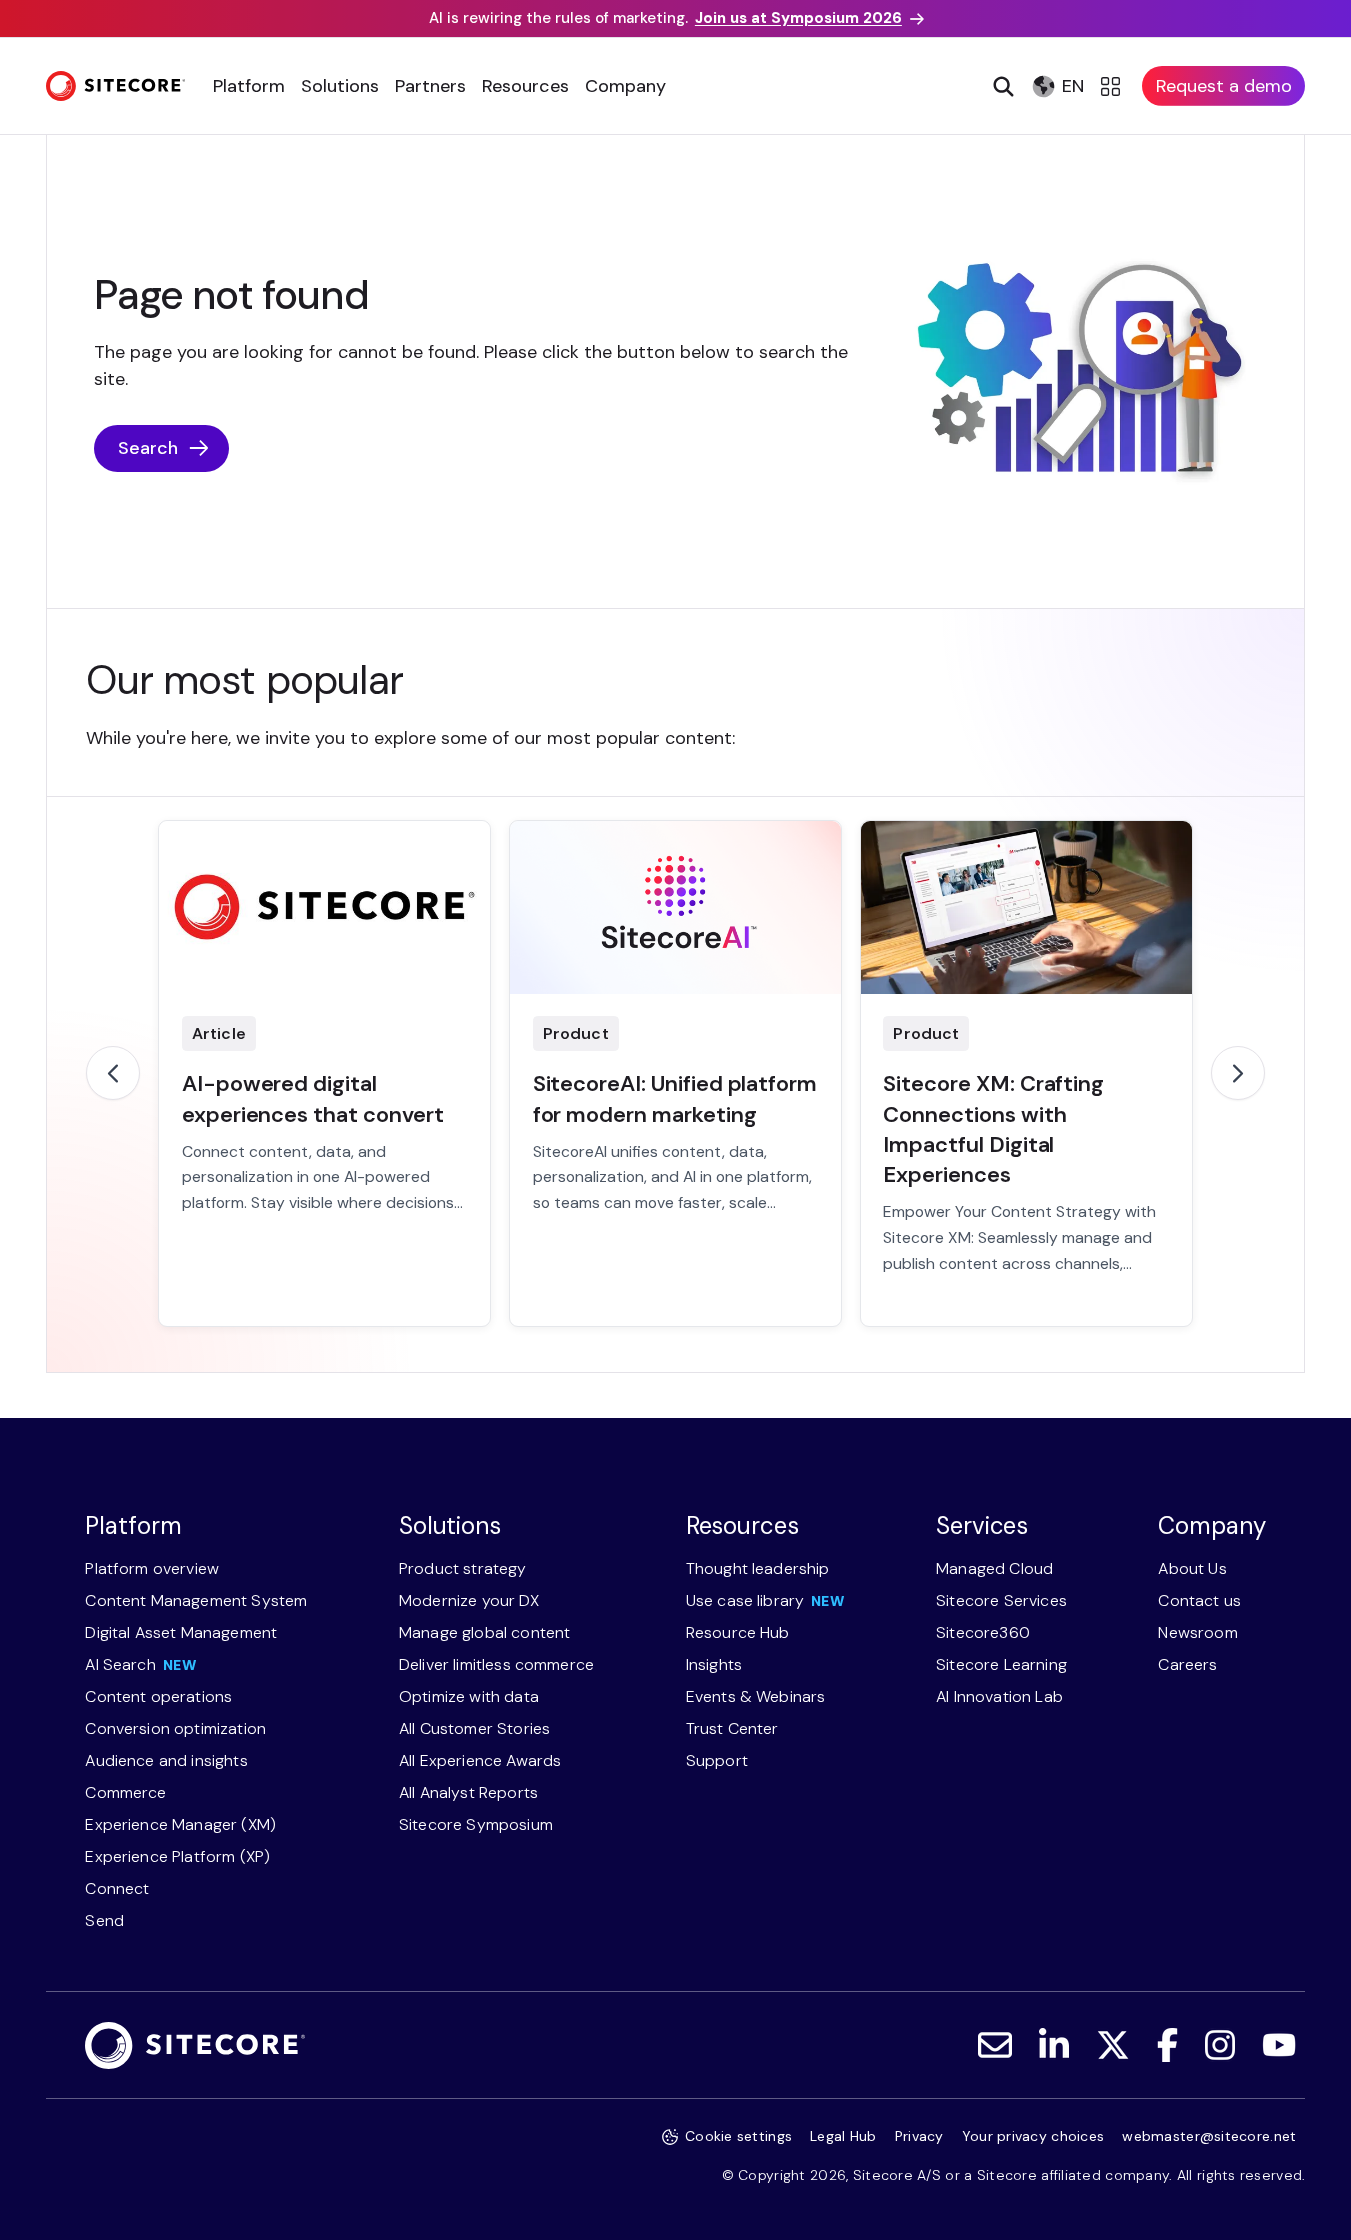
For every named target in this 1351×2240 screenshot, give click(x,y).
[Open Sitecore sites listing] (1113, 86)
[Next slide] (1238, 1073)
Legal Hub (843, 2136)
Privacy (919, 2136)
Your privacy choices (1033, 2136)
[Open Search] (1001, 86)
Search (148, 448)
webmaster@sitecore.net (1209, 2136)
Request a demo (1224, 86)
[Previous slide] (113, 1073)
